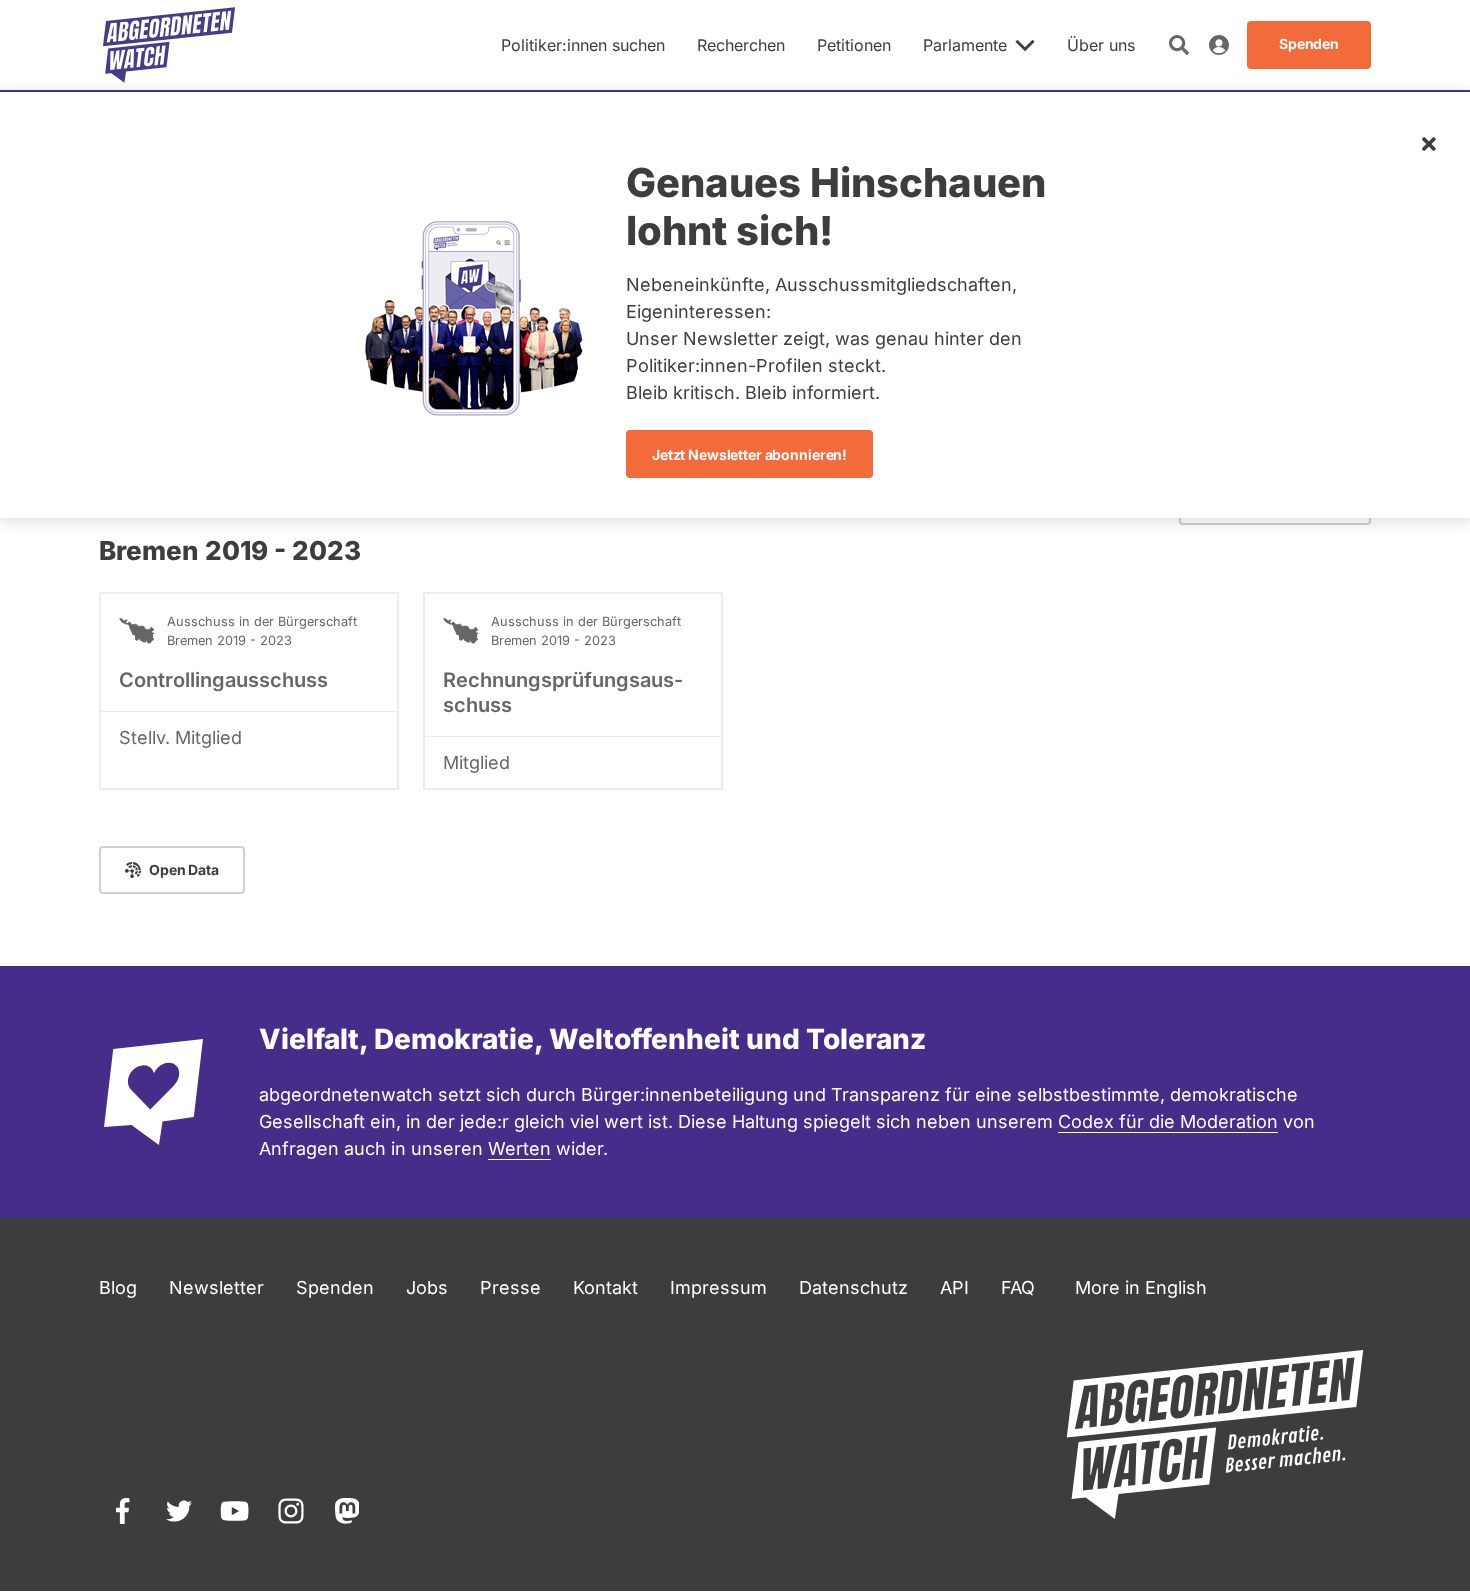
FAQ (1018, 1287)
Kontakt (605, 1287)
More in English (1141, 1287)
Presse (510, 1287)
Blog (118, 1287)
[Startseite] (169, 45)
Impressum (718, 1287)
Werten (519, 1148)
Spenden (335, 1287)
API (954, 1287)
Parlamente (965, 45)
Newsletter (216, 1287)
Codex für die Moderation (1168, 1121)
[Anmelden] (1219, 45)
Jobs (427, 1287)
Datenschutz (853, 1287)
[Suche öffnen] (1179, 45)
